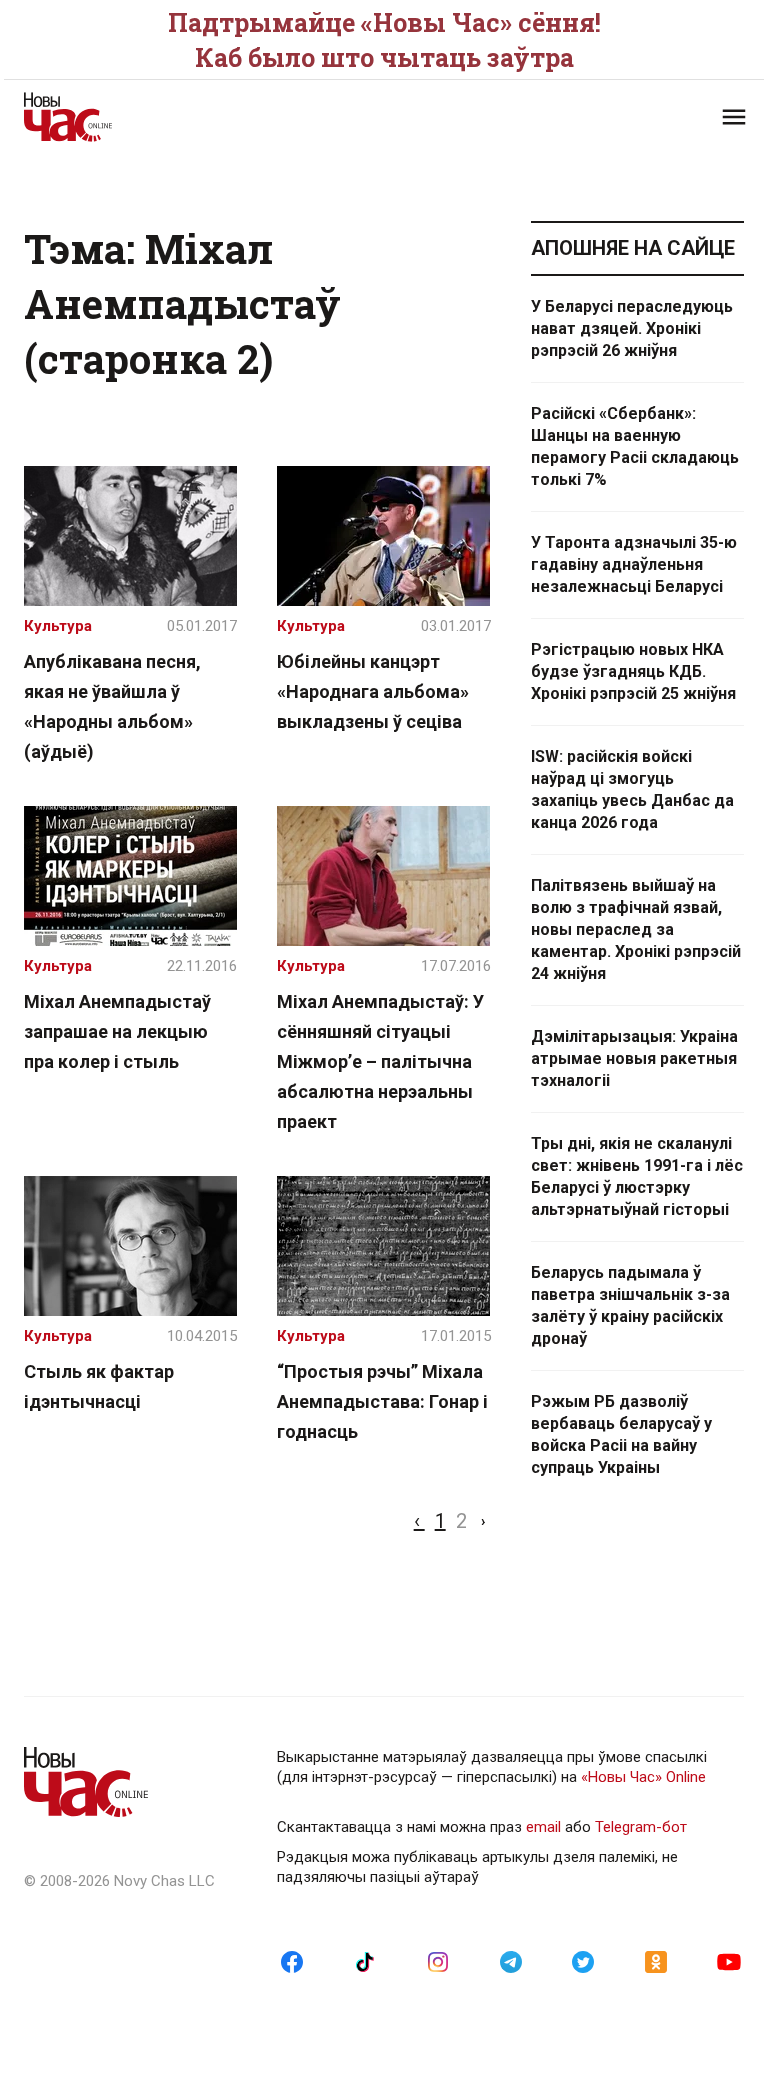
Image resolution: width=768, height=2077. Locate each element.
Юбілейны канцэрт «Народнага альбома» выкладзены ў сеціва (373, 691)
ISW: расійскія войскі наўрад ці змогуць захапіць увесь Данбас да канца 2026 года (632, 789)
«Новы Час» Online (643, 1777)
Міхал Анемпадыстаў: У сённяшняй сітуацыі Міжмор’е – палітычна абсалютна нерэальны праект (380, 1061)
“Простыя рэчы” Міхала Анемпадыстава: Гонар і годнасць (382, 1401)
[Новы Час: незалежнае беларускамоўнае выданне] (194, 117)
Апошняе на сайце (633, 248)
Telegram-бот (641, 1827)
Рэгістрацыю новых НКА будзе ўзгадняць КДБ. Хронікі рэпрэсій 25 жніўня (633, 671)
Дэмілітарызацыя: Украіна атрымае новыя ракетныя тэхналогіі (634, 1058)
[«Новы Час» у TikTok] (365, 1961)
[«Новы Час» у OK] (656, 1961)
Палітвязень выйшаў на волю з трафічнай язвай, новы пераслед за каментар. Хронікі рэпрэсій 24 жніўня (636, 929)
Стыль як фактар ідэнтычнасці (99, 1386)
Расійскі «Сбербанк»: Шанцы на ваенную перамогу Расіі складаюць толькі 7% (635, 446)
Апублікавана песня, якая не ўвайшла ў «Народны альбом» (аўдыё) (112, 706)
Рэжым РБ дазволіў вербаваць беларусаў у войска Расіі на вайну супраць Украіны (621, 1434)
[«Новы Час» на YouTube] (729, 1961)
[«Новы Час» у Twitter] (583, 1961)
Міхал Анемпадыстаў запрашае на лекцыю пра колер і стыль (117, 1031)
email (543, 1827)
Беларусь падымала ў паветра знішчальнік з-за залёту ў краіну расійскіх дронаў (630, 1305)
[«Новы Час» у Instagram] (438, 1961)
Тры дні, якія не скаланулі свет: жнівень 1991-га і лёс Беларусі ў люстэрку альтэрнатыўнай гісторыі (637, 1176)
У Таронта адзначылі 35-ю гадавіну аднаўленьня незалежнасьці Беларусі (634, 564)
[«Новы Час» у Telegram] (511, 1961)
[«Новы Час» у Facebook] (292, 1961)
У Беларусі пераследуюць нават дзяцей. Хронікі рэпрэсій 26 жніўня (632, 328)
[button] (734, 117)
